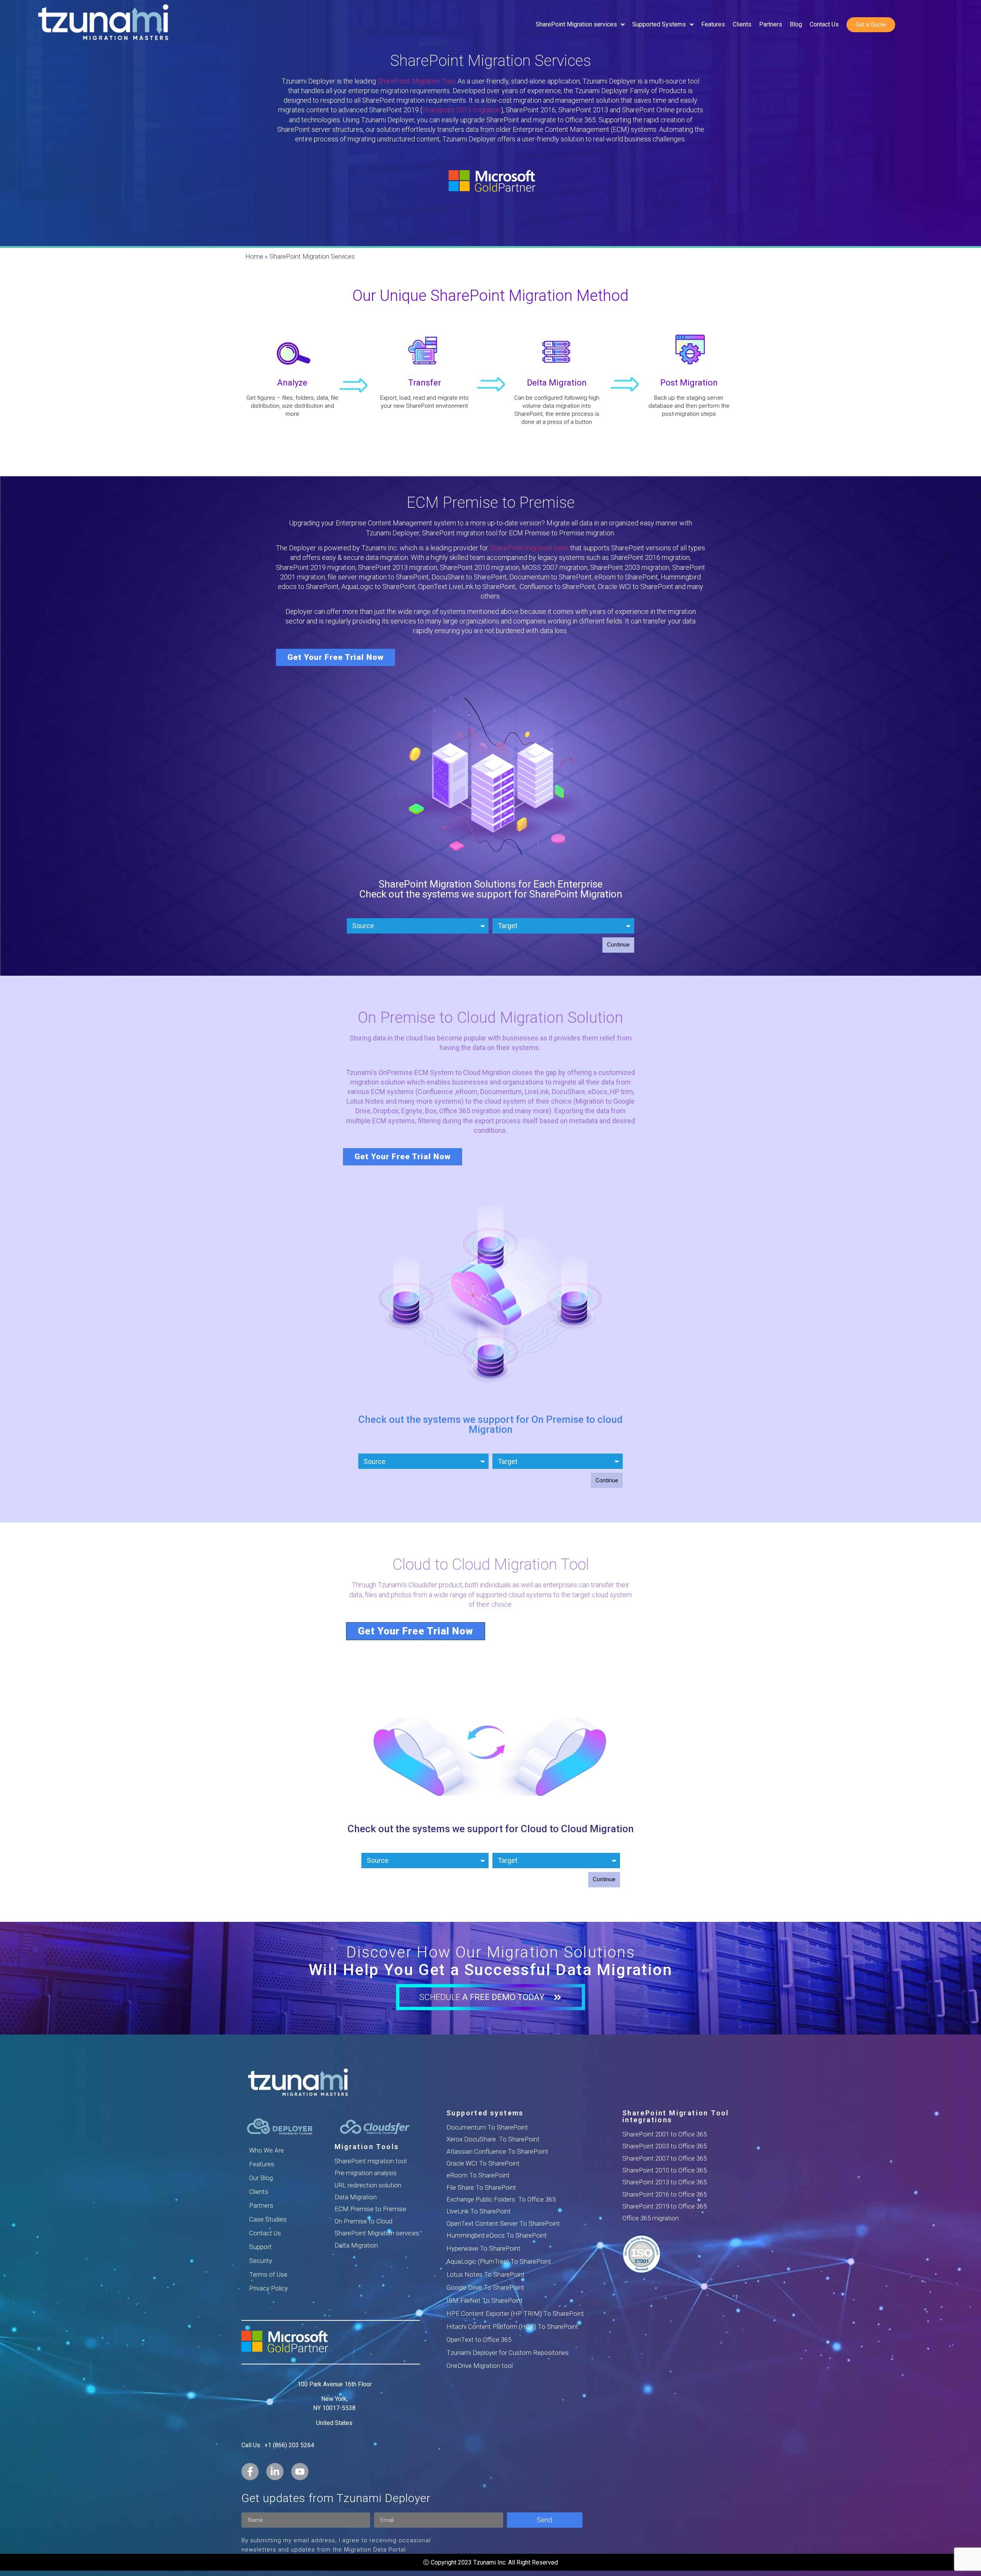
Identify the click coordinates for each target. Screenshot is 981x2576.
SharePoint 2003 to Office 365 (664, 2146)
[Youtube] (300, 2472)
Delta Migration (356, 2245)
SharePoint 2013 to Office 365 (664, 2182)
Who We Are (267, 2150)
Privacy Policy (268, 2288)
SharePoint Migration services (377, 2233)
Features (262, 2164)
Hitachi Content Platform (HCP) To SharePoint (512, 2327)
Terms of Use (268, 2274)
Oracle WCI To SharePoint (483, 2163)
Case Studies (268, 2219)
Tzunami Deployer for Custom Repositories (508, 2353)
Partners (261, 2205)
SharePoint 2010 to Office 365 (664, 2170)
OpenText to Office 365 (479, 2340)
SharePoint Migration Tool (416, 81)
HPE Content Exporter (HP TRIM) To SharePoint (515, 2313)
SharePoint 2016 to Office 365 (664, 2194)
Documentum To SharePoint (487, 2127)
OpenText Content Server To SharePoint (503, 2223)
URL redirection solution (368, 2185)
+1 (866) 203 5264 (289, 2445)
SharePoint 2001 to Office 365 (664, 2134)
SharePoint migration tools (529, 548)
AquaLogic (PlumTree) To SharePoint (499, 2261)
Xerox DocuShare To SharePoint (493, 2139)
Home (254, 256)
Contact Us (265, 2233)
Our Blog (261, 2178)
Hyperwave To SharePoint (483, 2248)
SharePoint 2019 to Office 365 (664, 2206)
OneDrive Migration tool (480, 2366)
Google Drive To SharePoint (485, 2287)
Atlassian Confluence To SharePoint (497, 2151)
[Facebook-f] (250, 2472)
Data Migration (356, 2197)
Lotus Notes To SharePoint (486, 2274)
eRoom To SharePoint (478, 2175)
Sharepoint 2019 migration (462, 110)
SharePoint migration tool (371, 2161)
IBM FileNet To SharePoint (485, 2300)
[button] (335, 657)
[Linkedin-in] (275, 2472)
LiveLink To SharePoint (479, 2211)
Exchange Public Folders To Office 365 (501, 2199)
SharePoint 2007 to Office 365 (664, 2158)
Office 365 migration (650, 2218)
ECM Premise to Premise (370, 2209)
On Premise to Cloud (363, 2221)
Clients (259, 2192)
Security (261, 2261)
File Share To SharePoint (481, 2187)
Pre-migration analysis (366, 2173)
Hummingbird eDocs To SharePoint (497, 2235)
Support (260, 2247)
